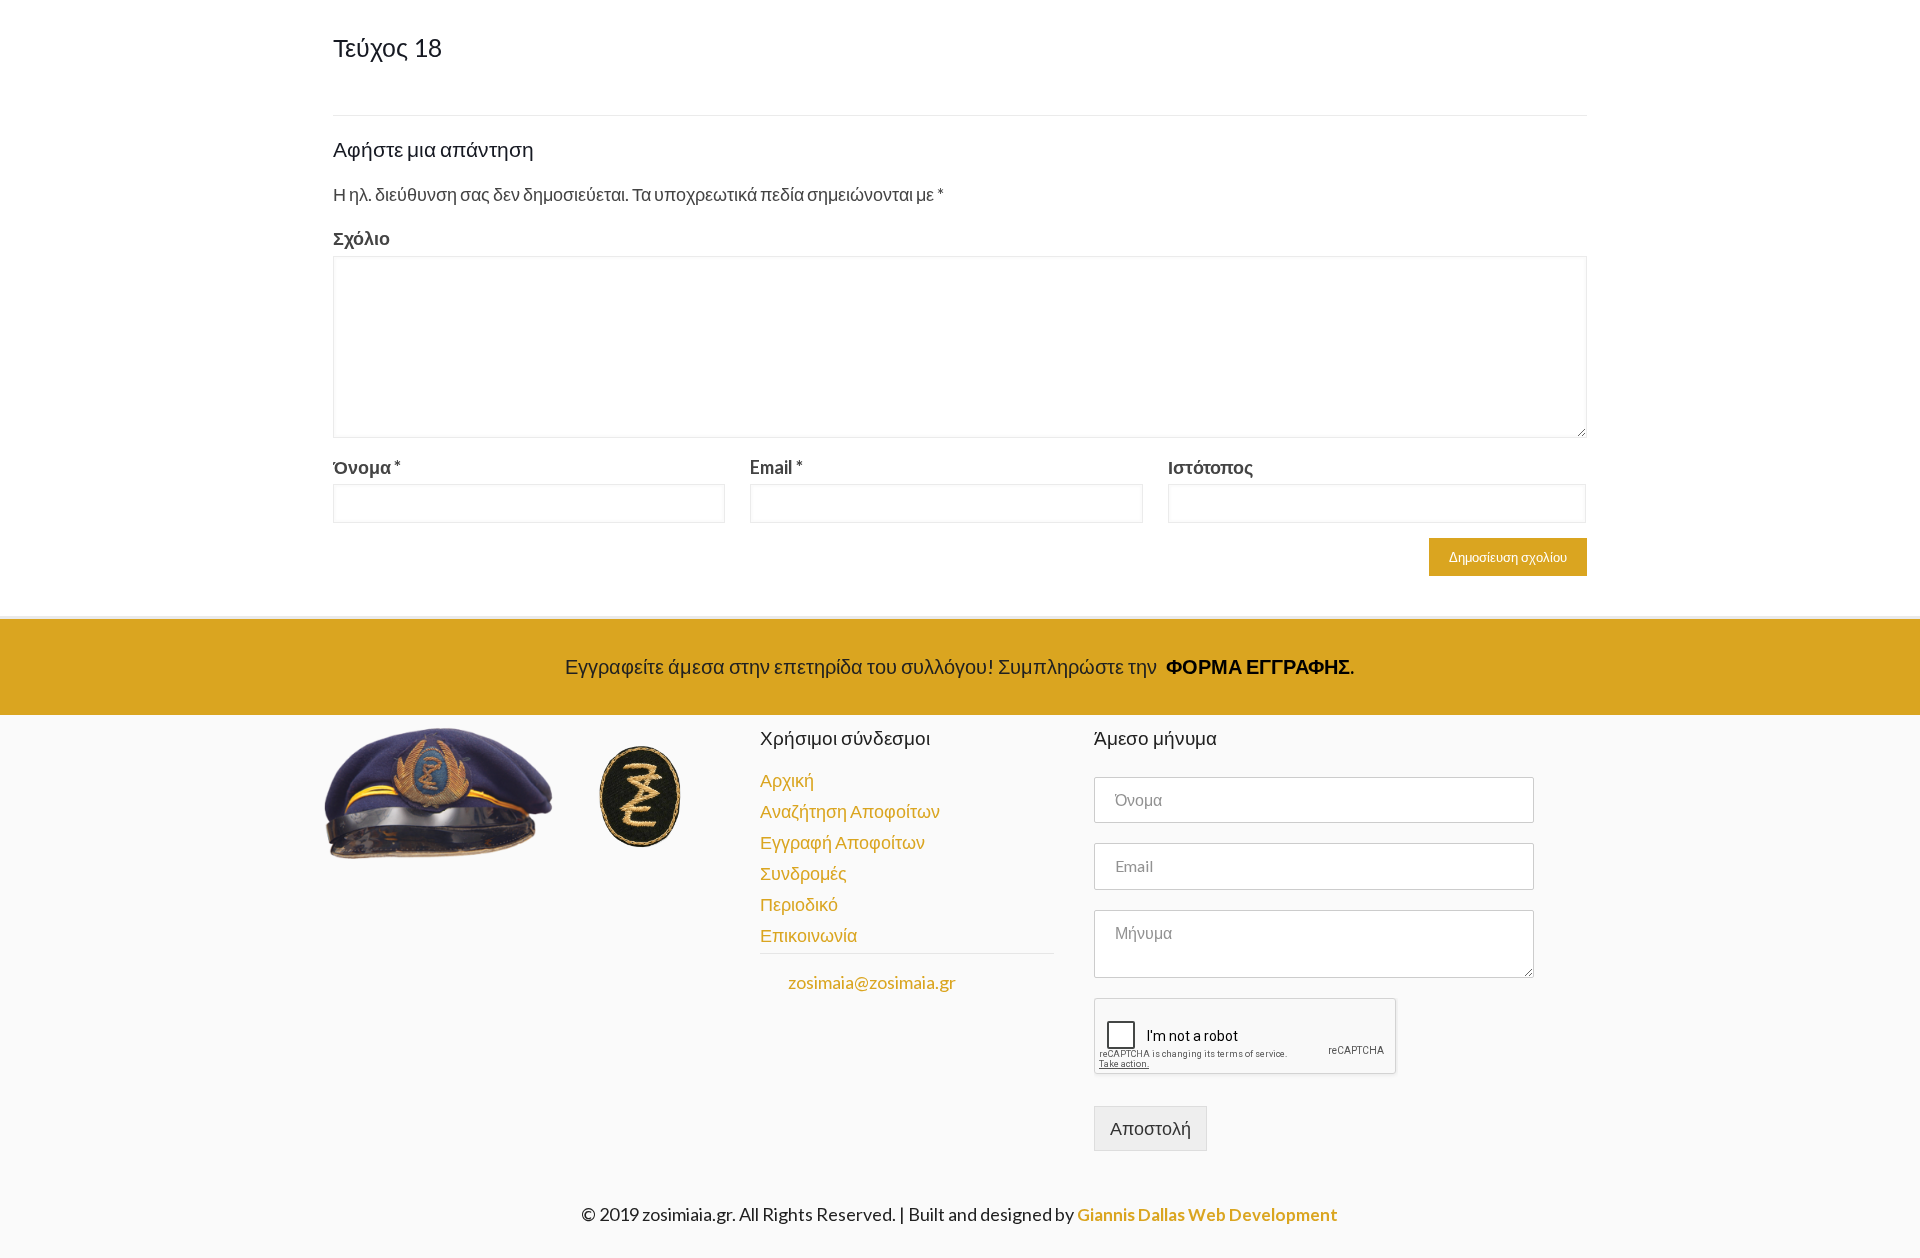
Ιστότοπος (1210, 467)
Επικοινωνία (808, 935)
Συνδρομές (803, 873)
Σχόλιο (361, 238)
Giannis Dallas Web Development (1207, 1214)
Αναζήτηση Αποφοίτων (850, 811)
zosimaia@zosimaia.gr (870, 982)
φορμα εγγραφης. (1260, 666)
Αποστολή (1150, 1128)
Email (776, 467)
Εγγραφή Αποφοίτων (842, 842)
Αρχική (787, 780)
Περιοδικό (799, 904)
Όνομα (367, 467)
